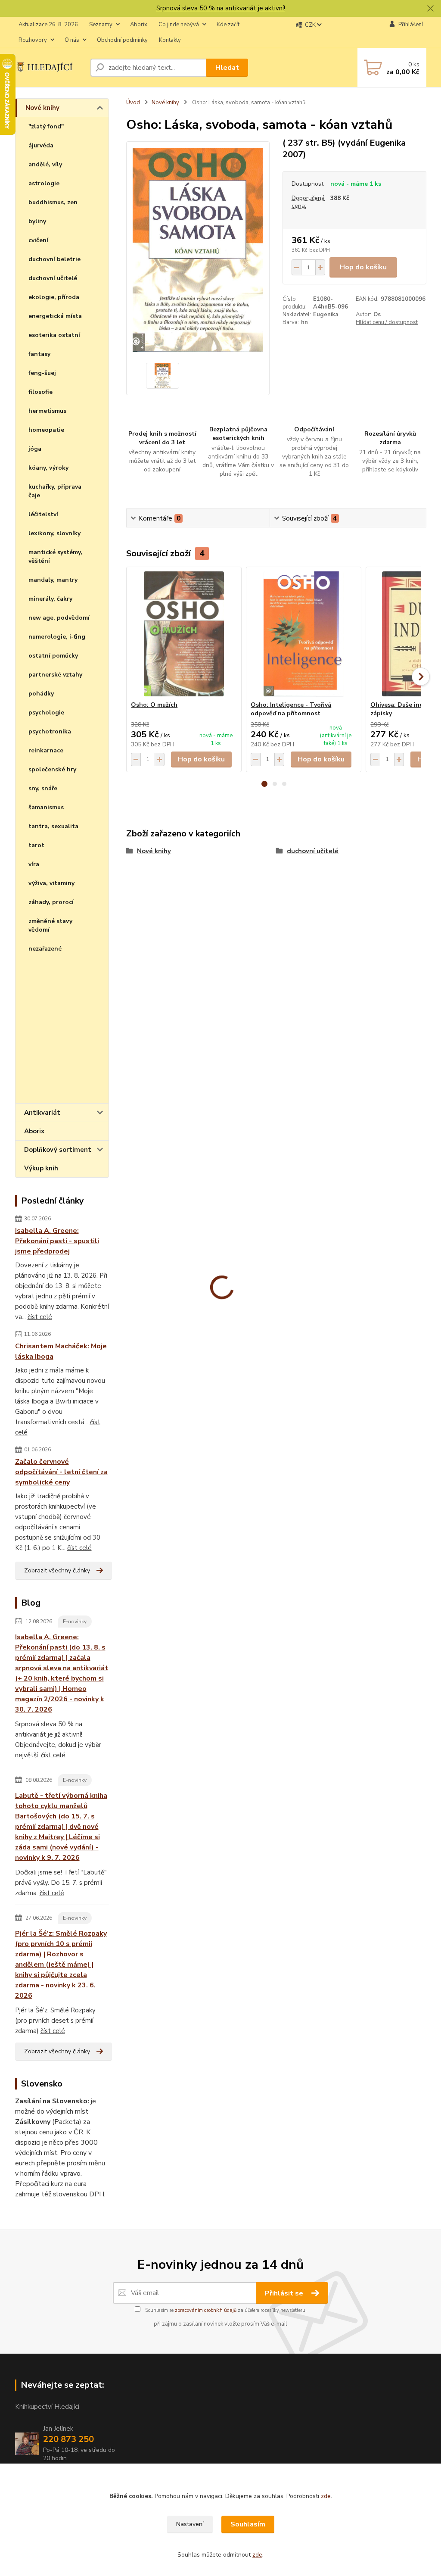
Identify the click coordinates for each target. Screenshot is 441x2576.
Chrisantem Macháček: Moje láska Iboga (61, 1351)
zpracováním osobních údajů (206, 2310)
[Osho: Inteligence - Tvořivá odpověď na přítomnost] (304, 634)
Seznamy (101, 25)
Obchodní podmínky (122, 40)
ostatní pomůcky (53, 656)
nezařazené (45, 949)
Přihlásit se (285, 2293)
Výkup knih (41, 1168)
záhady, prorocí (51, 902)
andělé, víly (45, 164)
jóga (35, 449)
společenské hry (52, 769)
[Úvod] (49, 67)
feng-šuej (42, 373)
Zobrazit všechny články (57, 1570)
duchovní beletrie (54, 259)
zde (326, 2496)
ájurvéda (41, 145)
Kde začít (228, 25)
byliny (37, 221)
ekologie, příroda (54, 297)
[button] (264, 784)
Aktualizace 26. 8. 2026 (48, 25)
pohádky (41, 694)
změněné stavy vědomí (50, 925)
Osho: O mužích (154, 705)
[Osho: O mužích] (184, 634)
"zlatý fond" (46, 126)
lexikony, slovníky (54, 533)
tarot (36, 845)
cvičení (38, 240)
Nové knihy (42, 108)
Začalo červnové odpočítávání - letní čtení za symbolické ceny (61, 1472)
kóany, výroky (48, 468)
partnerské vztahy (55, 675)
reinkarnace (46, 750)
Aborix (139, 25)
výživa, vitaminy (51, 883)
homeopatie (46, 430)
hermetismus (47, 411)
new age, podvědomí (59, 618)
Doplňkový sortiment (58, 1150)
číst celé (40, 1317)
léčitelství (43, 514)
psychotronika (50, 731)
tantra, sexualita (53, 826)
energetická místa (55, 316)
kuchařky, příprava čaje (55, 491)
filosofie (40, 392)
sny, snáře (43, 788)
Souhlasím (248, 2524)
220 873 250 (68, 2439)
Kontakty (170, 40)
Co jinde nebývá (179, 25)
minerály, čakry (50, 599)
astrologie (44, 183)
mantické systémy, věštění (55, 557)
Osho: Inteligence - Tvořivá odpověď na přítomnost (291, 709)
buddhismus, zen (53, 202)
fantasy (39, 354)
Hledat (227, 68)
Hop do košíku (363, 267)
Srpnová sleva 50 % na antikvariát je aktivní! (221, 8)
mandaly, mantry (53, 580)
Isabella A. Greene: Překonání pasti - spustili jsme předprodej (57, 1241)
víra (34, 864)
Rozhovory (33, 40)
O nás (72, 40)
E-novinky (75, 1622)
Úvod (133, 103)
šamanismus (46, 807)
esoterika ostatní (54, 335)
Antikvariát (42, 1113)
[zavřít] (430, 9)
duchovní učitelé (53, 278)
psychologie (46, 713)
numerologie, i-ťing (57, 637)
